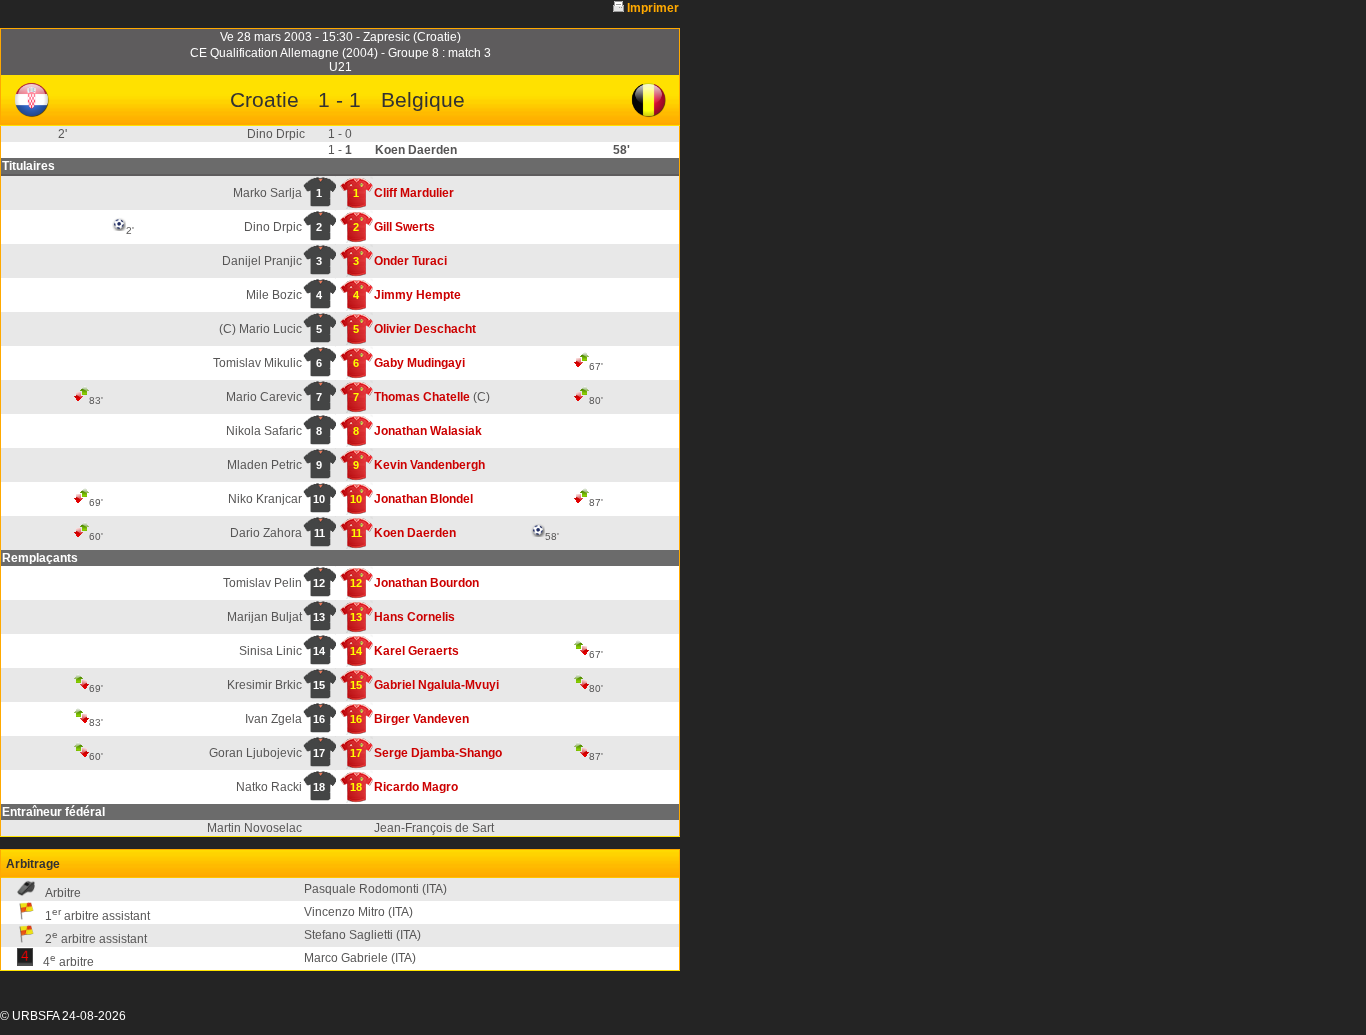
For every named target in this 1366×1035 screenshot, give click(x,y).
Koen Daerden (415, 533)
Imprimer (653, 8)
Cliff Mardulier (414, 193)
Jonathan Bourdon (426, 583)
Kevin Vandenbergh (429, 465)
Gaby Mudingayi (419, 363)
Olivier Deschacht (425, 329)
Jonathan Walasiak (428, 431)
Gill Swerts (404, 227)
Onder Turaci (410, 261)
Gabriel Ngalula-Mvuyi (436, 685)
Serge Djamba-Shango (438, 753)
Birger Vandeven (421, 719)
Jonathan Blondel (423, 499)
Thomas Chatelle (422, 397)
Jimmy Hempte (417, 295)
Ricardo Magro (416, 787)
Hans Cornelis (414, 617)
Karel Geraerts (416, 651)
